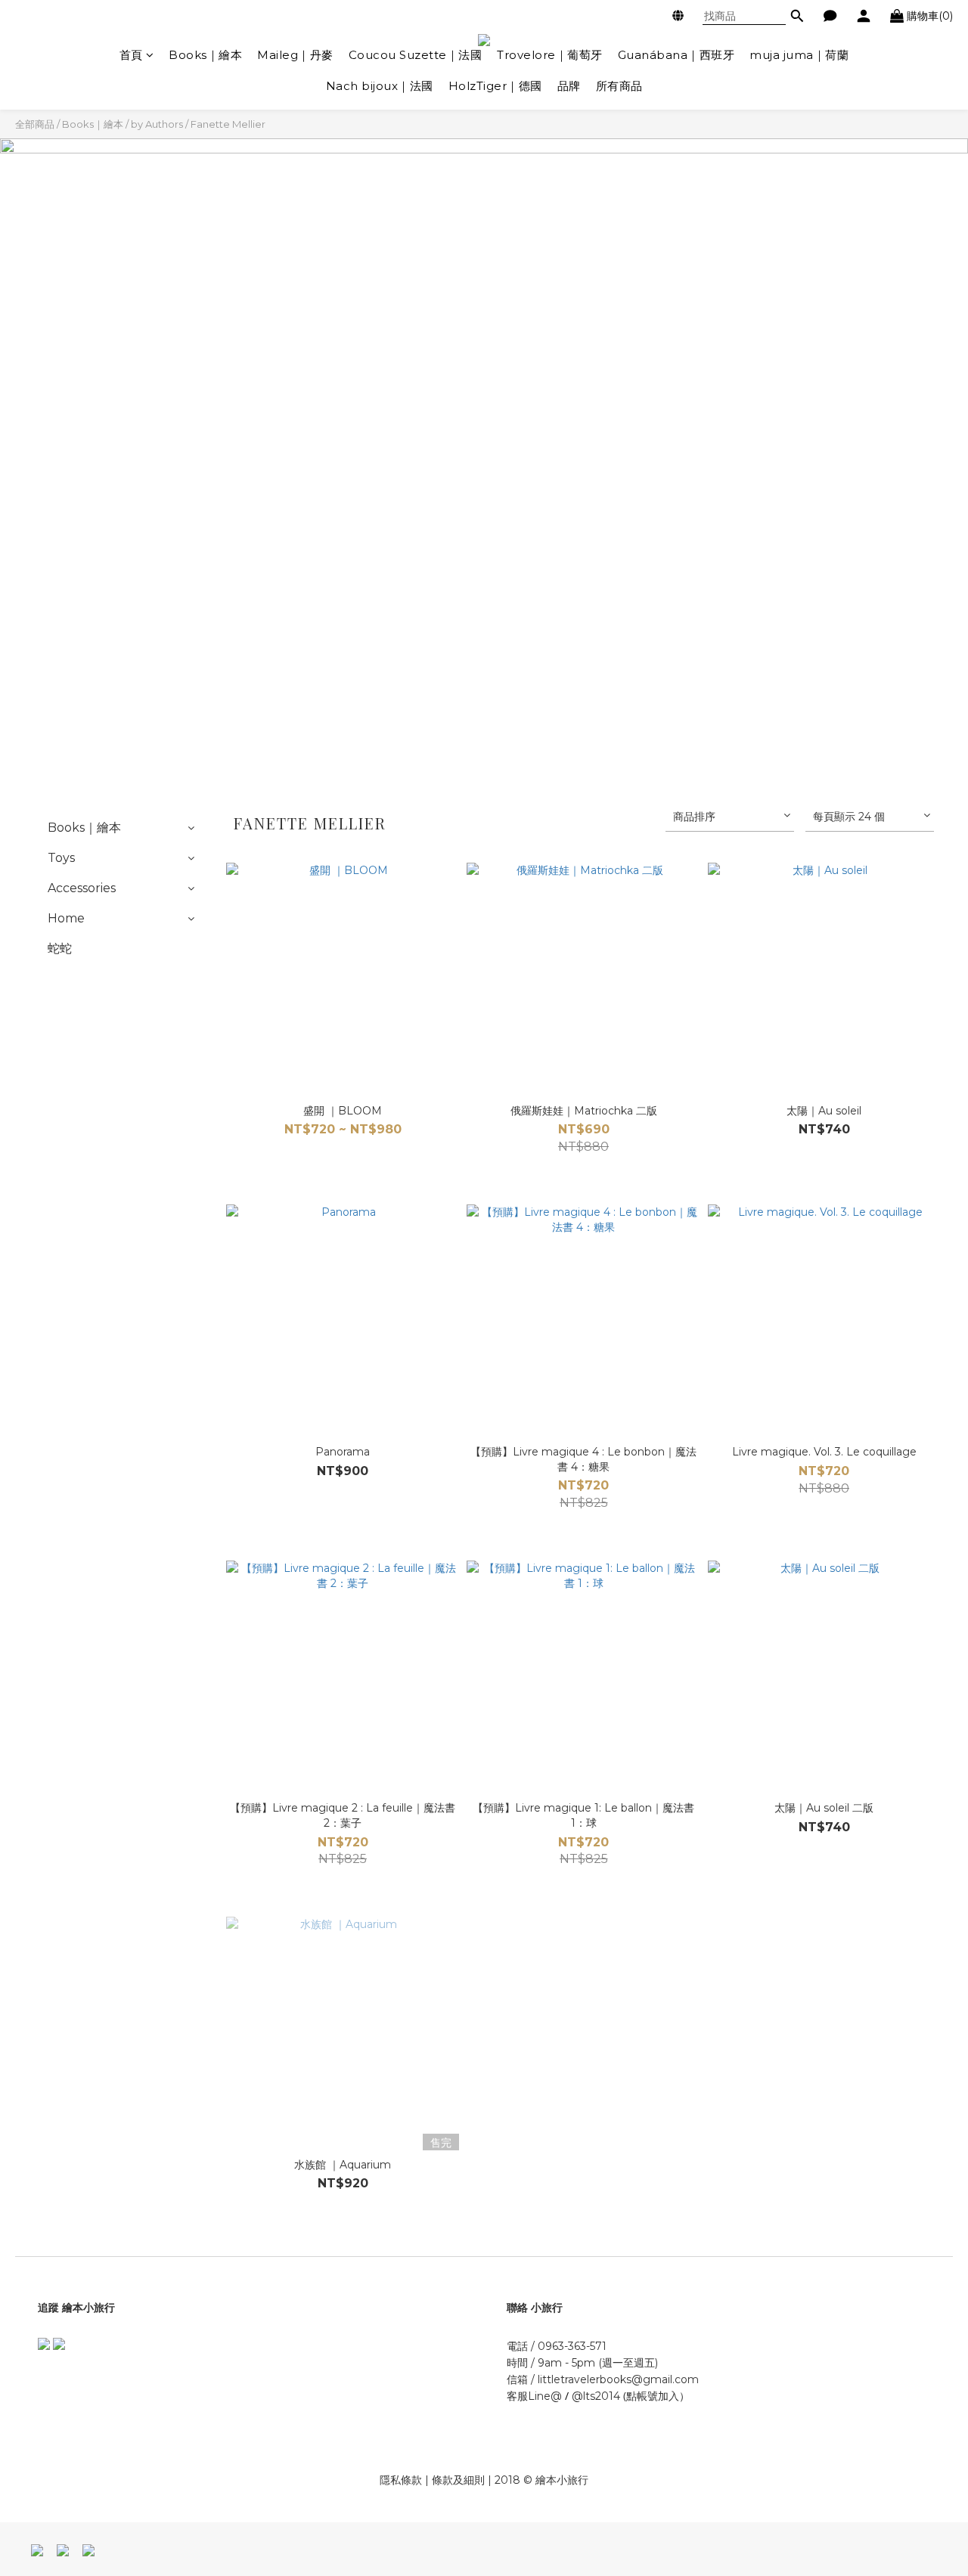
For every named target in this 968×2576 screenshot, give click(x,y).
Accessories (82, 888)
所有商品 (619, 86)
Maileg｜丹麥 (295, 55)
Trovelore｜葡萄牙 (550, 55)
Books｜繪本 (205, 55)
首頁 (131, 55)
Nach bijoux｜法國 (380, 86)
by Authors (157, 124)
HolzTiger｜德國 (495, 86)
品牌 (569, 86)
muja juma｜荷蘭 (799, 55)
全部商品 (35, 124)
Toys (61, 858)
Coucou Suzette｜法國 (416, 55)
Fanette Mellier (228, 124)
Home (66, 918)
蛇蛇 (60, 949)
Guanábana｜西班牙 (676, 55)
